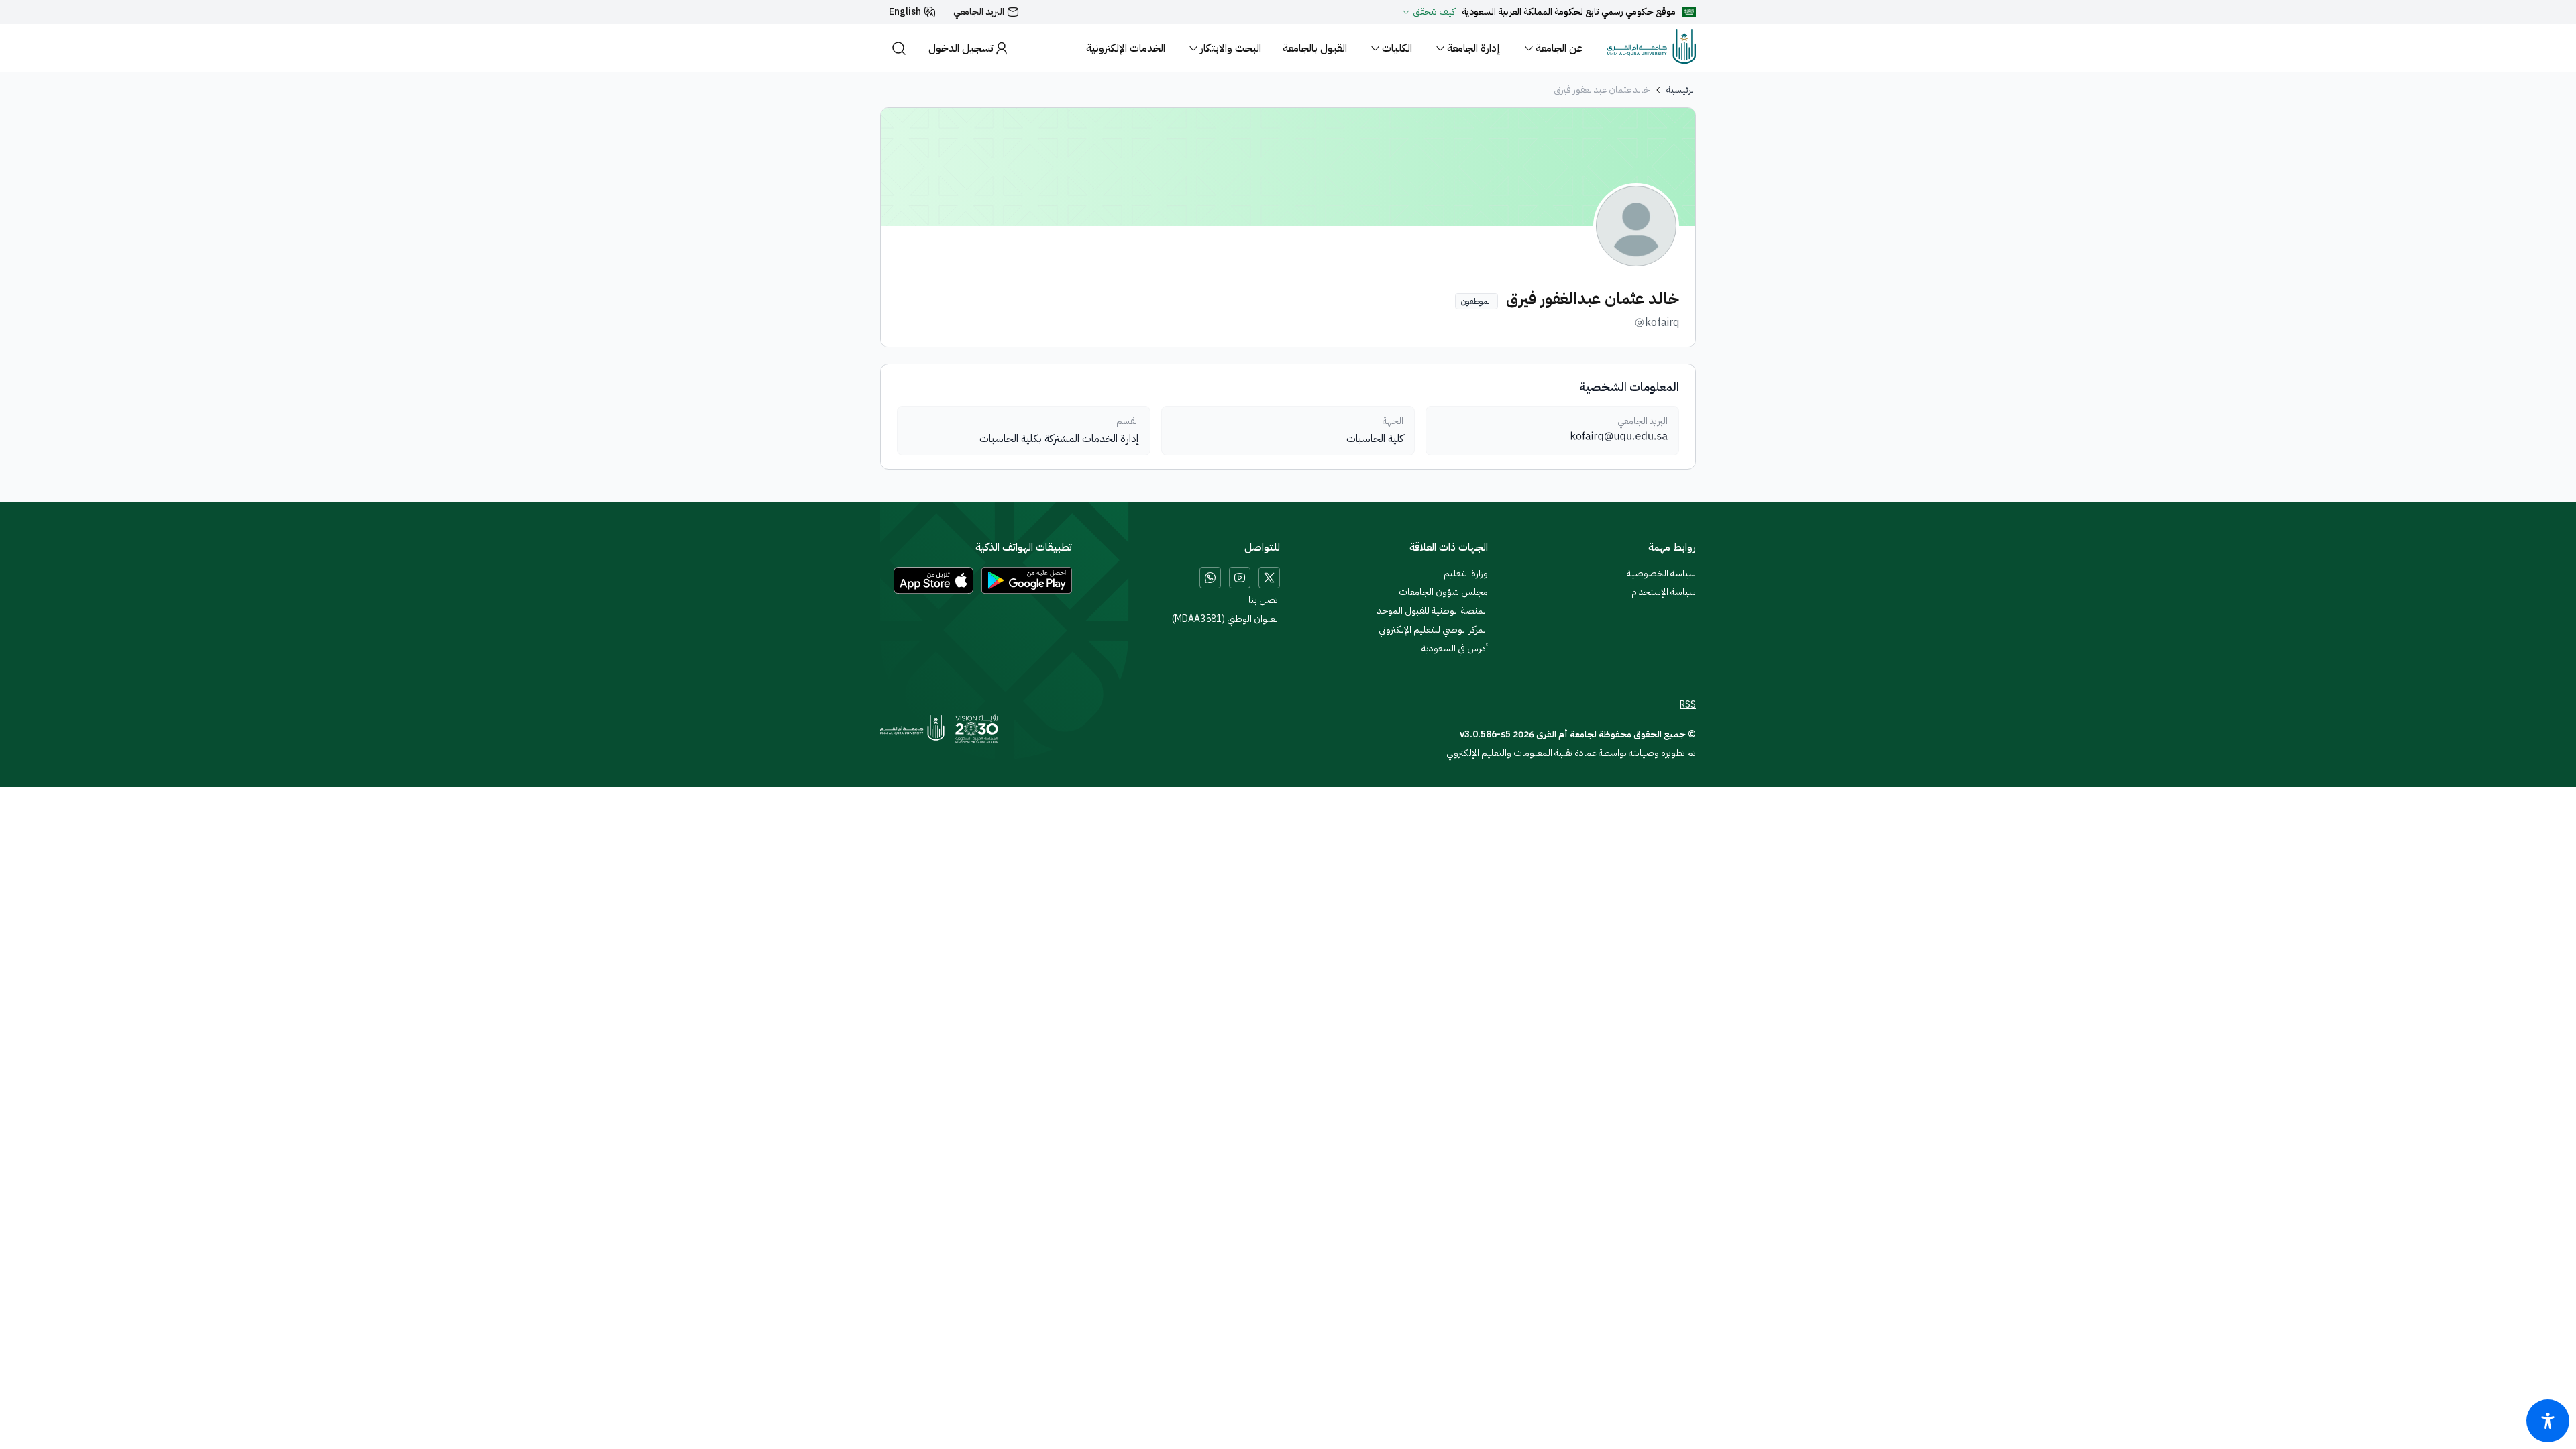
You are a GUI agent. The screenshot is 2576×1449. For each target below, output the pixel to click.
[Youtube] (1240, 578)
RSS (1688, 705)
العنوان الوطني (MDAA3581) (1226, 619)
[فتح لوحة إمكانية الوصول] (2548, 1421)
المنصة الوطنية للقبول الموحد (1433, 611)
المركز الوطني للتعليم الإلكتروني (1433, 630)
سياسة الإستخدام (1664, 592)
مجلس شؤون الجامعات (1443, 592)
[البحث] (899, 48)
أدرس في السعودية (1455, 649)
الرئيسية (1681, 90)
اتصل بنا (1264, 600)
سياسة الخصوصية (1661, 574)
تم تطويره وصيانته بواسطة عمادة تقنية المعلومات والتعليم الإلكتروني (1571, 753)
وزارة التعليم (1466, 574)
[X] (1269, 578)
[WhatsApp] (1210, 578)
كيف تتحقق (1434, 12)
